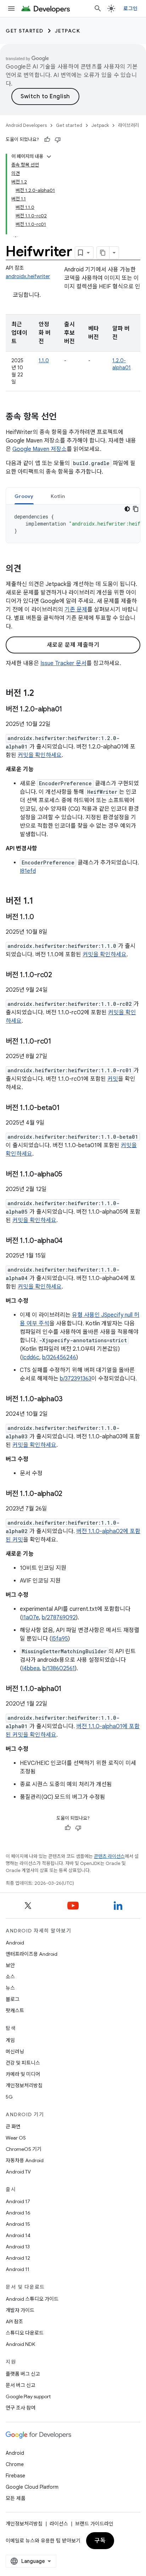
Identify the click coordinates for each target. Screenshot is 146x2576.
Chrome (15, 2464)
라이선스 (59, 2524)
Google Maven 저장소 (40, 449)
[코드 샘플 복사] (136, 509)
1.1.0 (44, 360)
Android (15, 1943)
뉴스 (10, 1988)
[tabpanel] (73, 524)
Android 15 (18, 2224)
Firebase (15, 2476)
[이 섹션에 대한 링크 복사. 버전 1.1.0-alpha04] (70, 1241)
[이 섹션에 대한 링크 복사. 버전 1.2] (41, 694)
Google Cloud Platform (32, 2487)
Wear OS (16, 2138)
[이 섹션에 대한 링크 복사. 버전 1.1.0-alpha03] (70, 1400)
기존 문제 (76, 610)
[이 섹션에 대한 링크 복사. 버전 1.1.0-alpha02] (69, 1494)
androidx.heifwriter (28, 276)
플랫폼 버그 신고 (23, 2374)
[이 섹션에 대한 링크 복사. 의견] (28, 569)
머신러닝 (15, 2052)
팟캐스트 (15, 2011)
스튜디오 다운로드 (25, 2333)
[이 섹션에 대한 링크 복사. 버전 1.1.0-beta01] (67, 1108)
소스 (10, 1977)
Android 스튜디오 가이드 (32, 2299)
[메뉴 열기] (11, 8)
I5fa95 (60, 1639)
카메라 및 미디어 (23, 2074)
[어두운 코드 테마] (127, 509)
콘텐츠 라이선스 (109, 1856)
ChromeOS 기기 (24, 2149)
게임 (10, 2040)
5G (9, 2097)
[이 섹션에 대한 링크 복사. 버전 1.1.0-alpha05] (69, 1175)
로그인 (130, 8)
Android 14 (18, 2235)
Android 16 (18, 2213)
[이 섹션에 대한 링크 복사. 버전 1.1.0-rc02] (59, 975)
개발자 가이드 (20, 2310)
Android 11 (18, 2269)
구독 (100, 2541)
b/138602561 (59, 1668)
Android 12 (18, 2258)
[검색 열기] (98, 8)
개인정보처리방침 (24, 2085)
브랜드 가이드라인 (94, 2524)
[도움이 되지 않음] (58, 140)
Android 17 (18, 2201)
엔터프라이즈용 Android (32, 1954)
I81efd (28, 871)
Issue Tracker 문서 (63, 663)
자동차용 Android (25, 2160)
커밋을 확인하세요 (40, 755)
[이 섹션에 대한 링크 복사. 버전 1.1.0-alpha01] (69, 1689)
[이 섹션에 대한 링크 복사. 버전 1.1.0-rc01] (58, 1042)
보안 (10, 1965)
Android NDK (20, 2344)
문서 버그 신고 (21, 2385)
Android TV (18, 2172)
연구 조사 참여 (21, 2408)
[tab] (24, 496)
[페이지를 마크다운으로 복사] (103, 253)
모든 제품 (16, 2498)
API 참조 (14, 2322)
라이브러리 (129, 125)
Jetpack (68, 31)
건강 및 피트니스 (23, 2063)
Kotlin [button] (58, 496)
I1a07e (30, 1618)
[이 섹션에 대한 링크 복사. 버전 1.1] (40, 902)
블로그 (13, 1999)
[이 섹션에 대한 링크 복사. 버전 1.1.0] (41, 917)
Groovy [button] (24, 496)
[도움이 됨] (47, 140)
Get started (25, 31)
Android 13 (18, 2247)
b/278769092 (59, 1618)
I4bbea (31, 1668)
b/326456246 (59, 1357)
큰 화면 (13, 2126)
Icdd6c (31, 1357)
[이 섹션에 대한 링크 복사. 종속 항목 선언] (64, 417)
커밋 (113, 1079)
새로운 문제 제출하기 (73, 645)
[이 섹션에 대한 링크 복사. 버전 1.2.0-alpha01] (69, 710)
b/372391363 (76, 1379)
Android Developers (26, 125)
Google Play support (28, 2396)
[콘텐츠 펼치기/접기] (49, 157)
